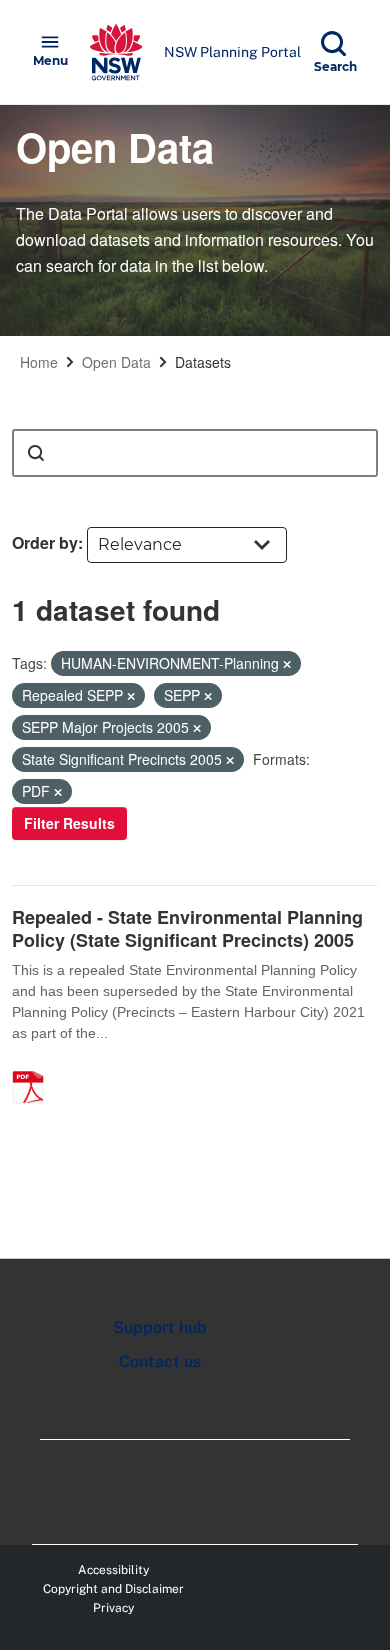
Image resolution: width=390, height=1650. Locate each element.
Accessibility (113, 1570)
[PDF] (35, 1066)
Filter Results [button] (69, 823)
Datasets (203, 362)
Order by (45, 542)
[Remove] (287, 664)
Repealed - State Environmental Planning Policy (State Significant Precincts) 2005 (187, 928)
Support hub (160, 1327)
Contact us (160, 1361)
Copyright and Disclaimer (113, 1589)
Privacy (113, 1608)
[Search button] (36, 453)
